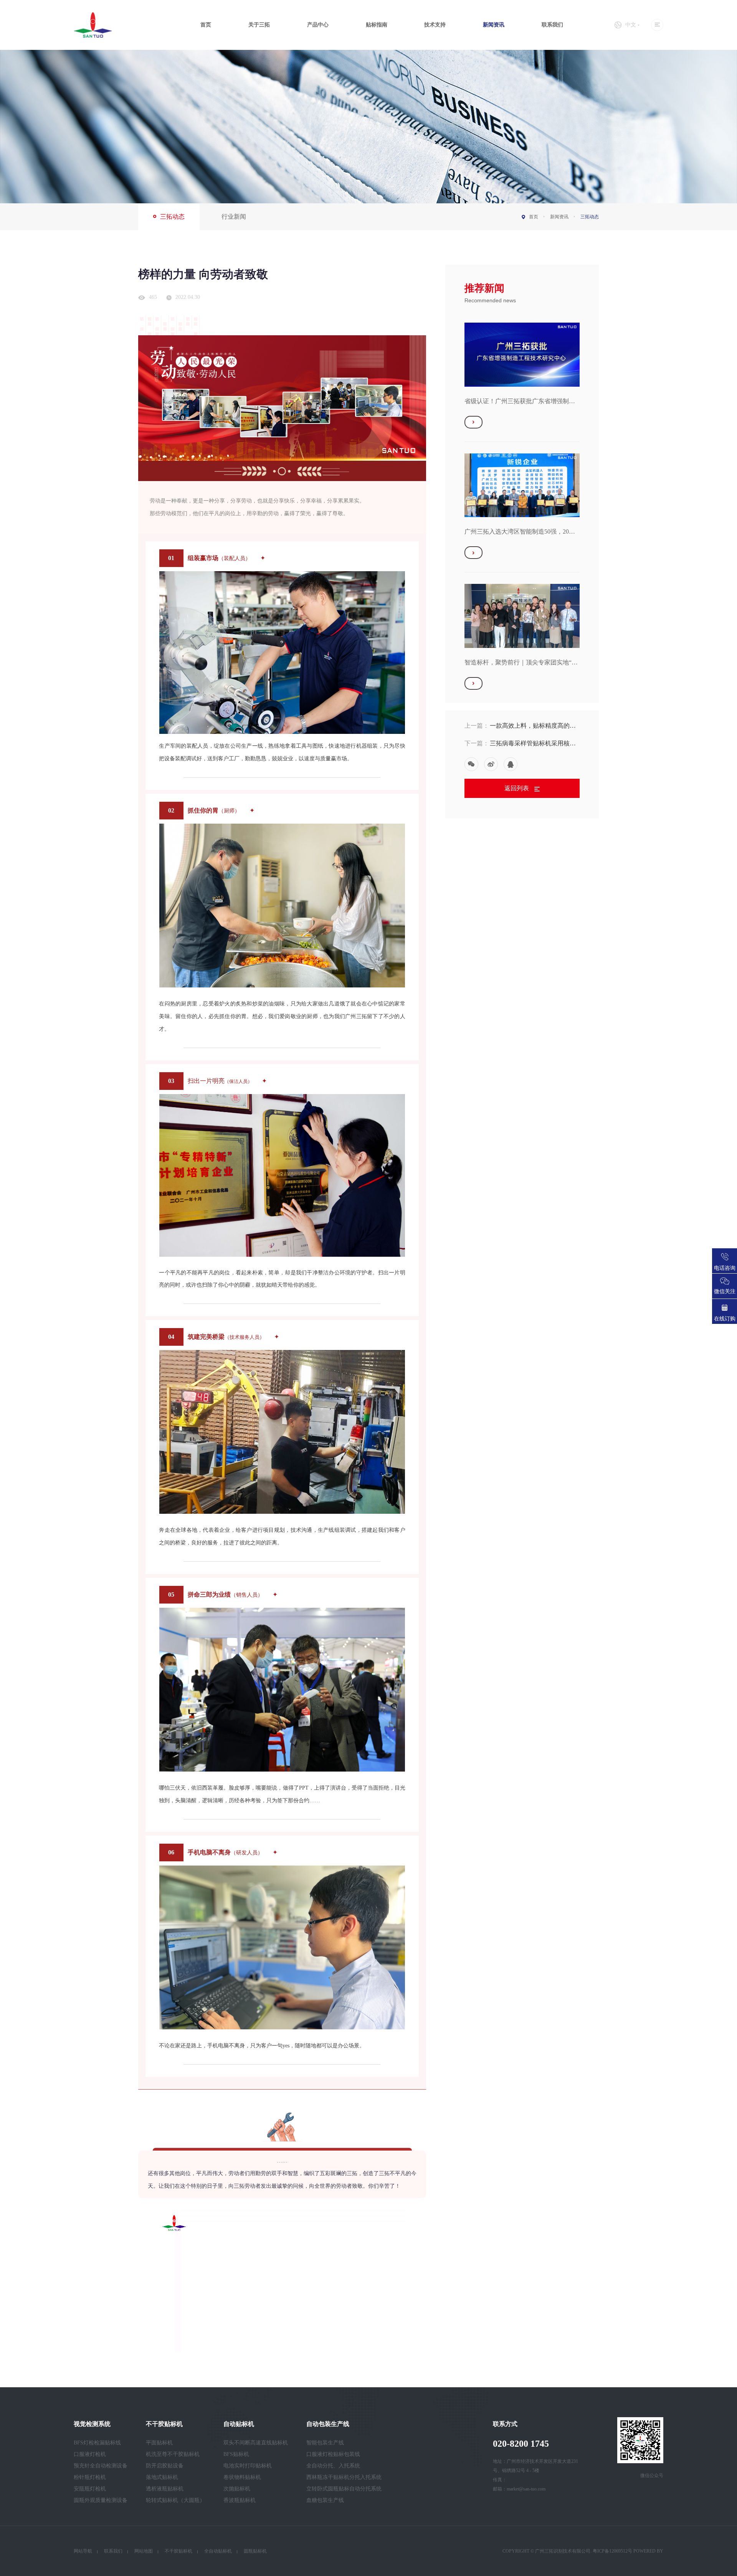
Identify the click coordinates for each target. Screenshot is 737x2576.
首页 (206, 25)
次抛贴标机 (237, 2489)
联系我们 (552, 25)
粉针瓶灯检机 (90, 2477)
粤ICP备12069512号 (612, 2551)
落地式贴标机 (162, 2477)
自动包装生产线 (328, 2424)
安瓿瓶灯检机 (90, 2489)
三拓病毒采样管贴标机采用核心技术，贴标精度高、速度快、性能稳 (533, 744)
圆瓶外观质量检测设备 (101, 2500)
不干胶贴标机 (164, 2424)
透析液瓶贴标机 (165, 2489)
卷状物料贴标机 (242, 2477)
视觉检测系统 (92, 2424)
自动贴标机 (239, 2424)
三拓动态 (172, 217)
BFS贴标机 (236, 2454)
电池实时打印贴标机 (248, 2466)
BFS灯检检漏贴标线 (97, 2443)
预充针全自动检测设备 (101, 2466)
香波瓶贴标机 (240, 2500)
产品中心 (318, 25)
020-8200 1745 (521, 2444)
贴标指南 (377, 25)
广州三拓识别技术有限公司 (563, 2551)
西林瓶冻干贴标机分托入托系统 (344, 2477)
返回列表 (517, 788)
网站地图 (144, 2551)
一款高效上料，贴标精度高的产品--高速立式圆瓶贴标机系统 (533, 726)
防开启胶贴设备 (165, 2466)
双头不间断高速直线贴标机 (256, 2443)
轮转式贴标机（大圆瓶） (175, 2500)
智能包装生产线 (325, 2443)
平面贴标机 (159, 2443)
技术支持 (435, 25)
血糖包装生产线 (325, 2500)
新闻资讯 (494, 25)
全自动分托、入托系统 (333, 2466)
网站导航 (83, 2551)
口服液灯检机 (90, 2454)
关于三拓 (259, 25)
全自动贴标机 (218, 2551)
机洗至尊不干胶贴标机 (173, 2454)
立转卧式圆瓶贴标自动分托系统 (344, 2489)
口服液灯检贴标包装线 (333, 2454)
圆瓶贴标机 (255, 2551)
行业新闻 (234, 217)
